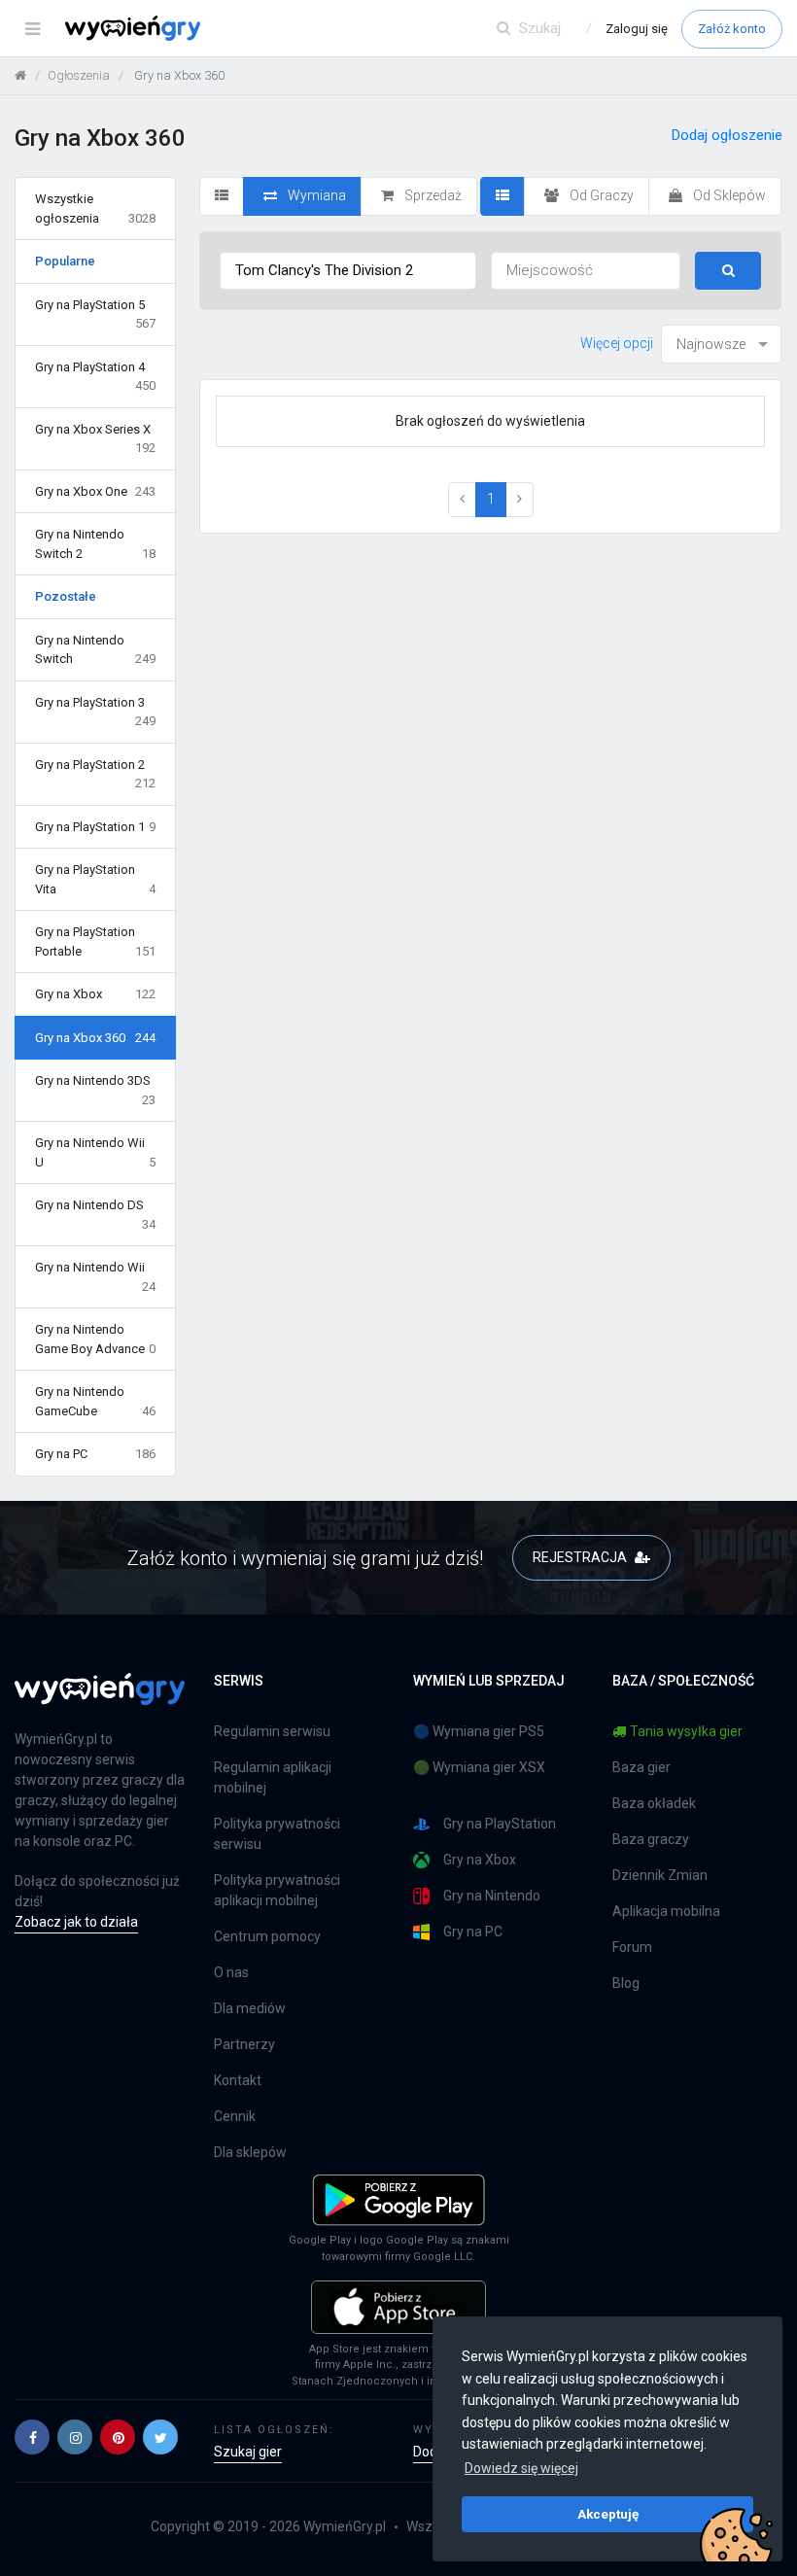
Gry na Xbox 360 (95, 1038)
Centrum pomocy (267, 1936)
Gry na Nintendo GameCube (95, 1401)
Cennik (235, 2116)
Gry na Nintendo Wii (95, 1277)
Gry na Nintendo (492, 1896)
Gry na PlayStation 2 (95, 774)
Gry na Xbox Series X (95, 439)
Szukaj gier (248, 2452)
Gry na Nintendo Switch (95, 650)
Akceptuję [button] (608, 2514)
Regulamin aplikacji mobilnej (273, 1777)
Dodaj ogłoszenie (727, 135)
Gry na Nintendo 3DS (95, 1090)
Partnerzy (244, 2044)
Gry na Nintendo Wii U (95, 1152)
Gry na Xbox (95, 994)
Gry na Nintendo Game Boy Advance (95, 1339)
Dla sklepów (250, 2152)
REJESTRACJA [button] (581, 1557)
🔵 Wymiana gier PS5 (479, 1731)
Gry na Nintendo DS (95, 1215)
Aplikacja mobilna (666, 1911)
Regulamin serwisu (272, 1731)
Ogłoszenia (79, 75)
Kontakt (238, 2080)
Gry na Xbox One (95, 491)
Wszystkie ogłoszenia (95, 209)
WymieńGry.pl (345, 2526)
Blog (626, 1983)
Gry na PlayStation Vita (95, 879)
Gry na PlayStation (500, 1824)
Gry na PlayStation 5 (95, 314)
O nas (231, 1972)
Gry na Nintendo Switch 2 (95, 544)
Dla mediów (250, 2008)
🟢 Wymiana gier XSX (479, 1767)
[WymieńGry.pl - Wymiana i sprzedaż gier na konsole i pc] (133, 24)
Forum (632, 1947)
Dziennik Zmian (660, 1875)
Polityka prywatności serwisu (277, 1834)
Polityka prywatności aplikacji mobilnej (277, 1890)
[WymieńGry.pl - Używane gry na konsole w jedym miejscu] (100, 1700)
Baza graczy (651, 1839)
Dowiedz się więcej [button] (521, 2468)
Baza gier (641, 1767)
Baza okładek (654, 1803)
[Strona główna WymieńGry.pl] (20, 75)
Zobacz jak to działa (76, 1922)
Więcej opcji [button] (617, 343)
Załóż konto (732, 29)
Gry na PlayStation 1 (95, 827)
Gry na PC (95, 1454)
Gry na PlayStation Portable (95, 941)
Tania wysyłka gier (686, 1731)
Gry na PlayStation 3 (95, 712)
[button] (32, 2437)
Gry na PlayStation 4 (95, 377)
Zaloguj (637, 29)
